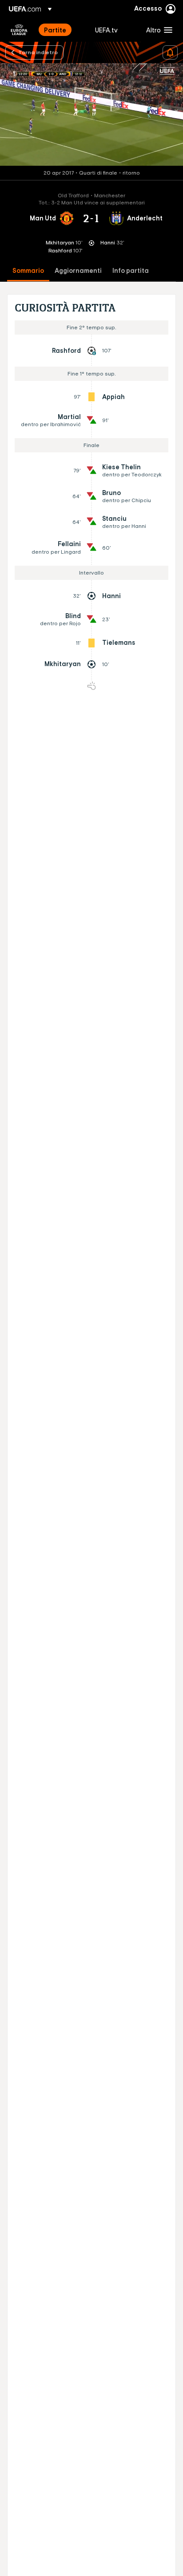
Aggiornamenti (78, 271)
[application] (91, 115)
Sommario (28, 271)
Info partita (131, 271)
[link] (55, 30)
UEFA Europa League (19, 30)
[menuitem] (62, 30)
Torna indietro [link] (38, 52)
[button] (157, 30)
